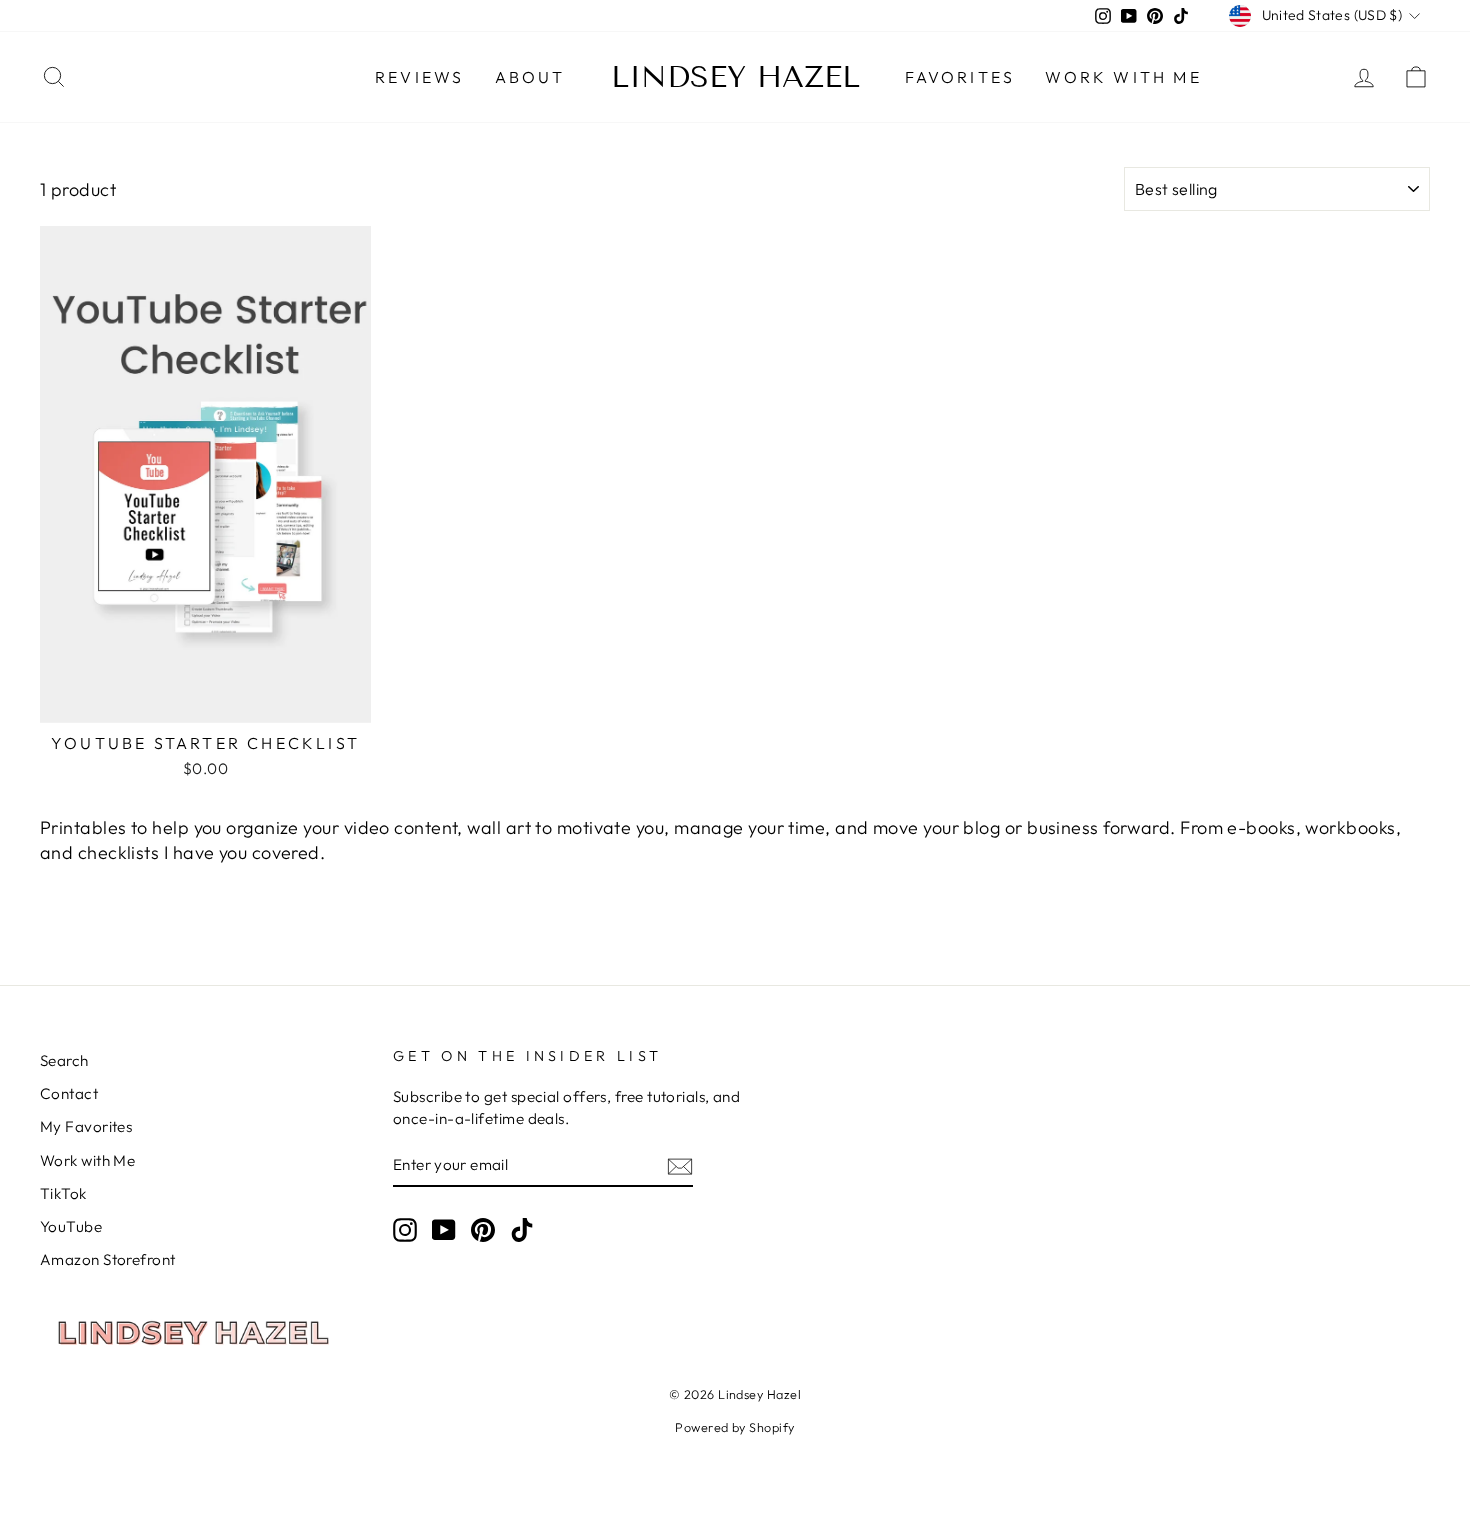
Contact (69, 1093)
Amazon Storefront (108, 1259)
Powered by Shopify (734, 1427)
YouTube (71, 1226)
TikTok (63, 1193)
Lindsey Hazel (735, 77)
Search (64, 1060)
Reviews (419, 77)
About (530, 77)
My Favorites (86, 1126)
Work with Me (1123, 77)
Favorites (960, 77)
